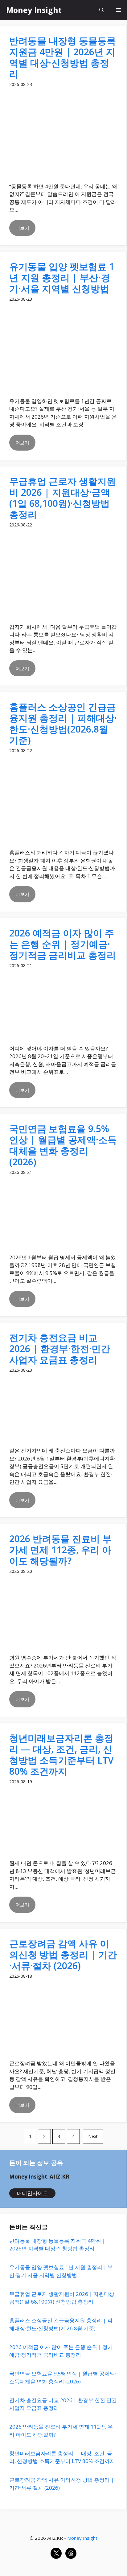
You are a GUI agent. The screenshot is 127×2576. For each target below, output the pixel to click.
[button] (102, 10)
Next (93, 2136)
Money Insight (34, 10)
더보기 (22, 228)
